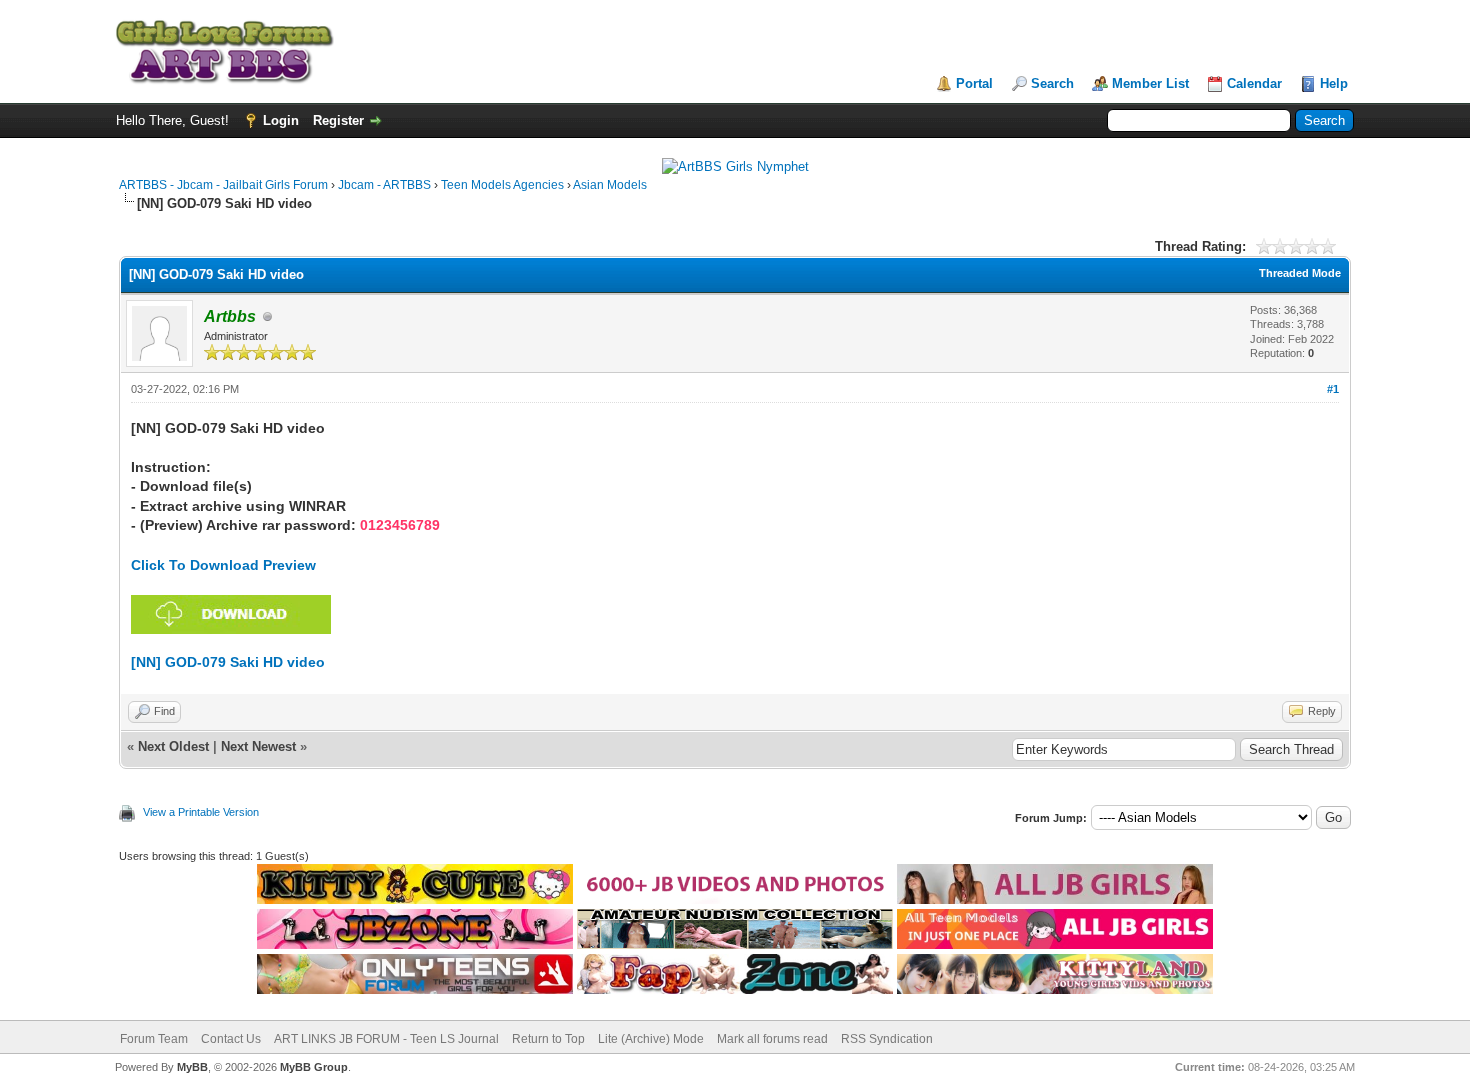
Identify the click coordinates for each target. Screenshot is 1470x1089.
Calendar (1254, 83)
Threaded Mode (1300, 273)
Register (338, 120)
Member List (1150, 83)
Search (1052, 83)
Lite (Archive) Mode (651, 1039)
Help (1334, 83)
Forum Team (154, 1039)
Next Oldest (173, 746)
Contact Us (231, 1039)
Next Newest (258, 746)
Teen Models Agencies (502, 185)
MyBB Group (314, 1067)
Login (281, 120)
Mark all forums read (772, 1039)
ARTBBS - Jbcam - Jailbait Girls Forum (223, 185)
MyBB (192, 1067)
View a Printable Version (201, 812)
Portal (974, 83)
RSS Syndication (887, 1039)
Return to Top (548, 1039)
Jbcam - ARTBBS (384, 185)
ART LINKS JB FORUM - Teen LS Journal (386, 1039)
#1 (1333, 389)
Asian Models (610, 185)
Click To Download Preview (223, 565)
